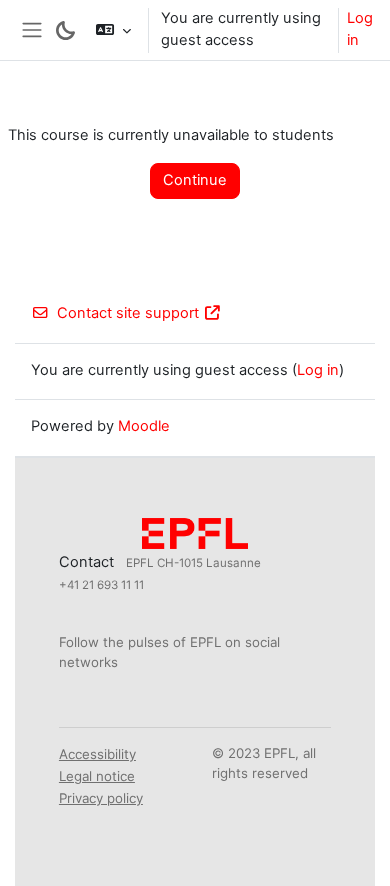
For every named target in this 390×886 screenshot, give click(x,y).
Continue (195, 180)
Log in (360, 29)
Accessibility (97, 754)
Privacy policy (101, 798)
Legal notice (97, 776)
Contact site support (128, 313)
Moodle (144, 426)
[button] (113, 30)
